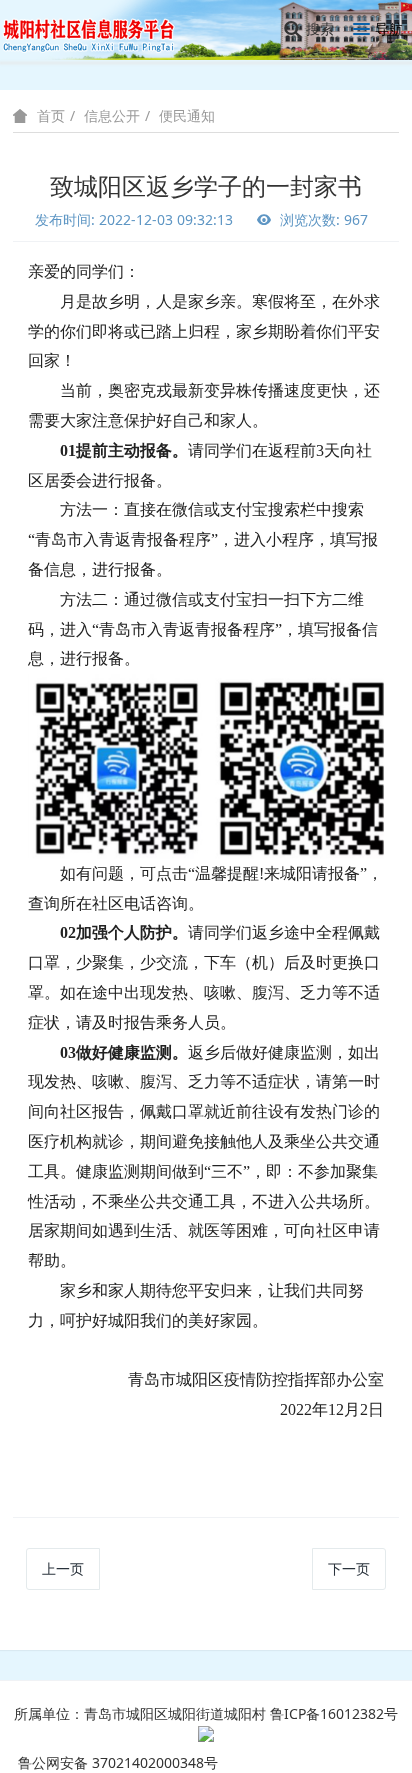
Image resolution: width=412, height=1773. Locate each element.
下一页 (349, 1568)
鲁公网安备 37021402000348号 (118, 1762)
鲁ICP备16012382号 (334, 1713)
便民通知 (187, 115)
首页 (51, 116)
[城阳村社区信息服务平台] (100, 29)
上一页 (63, 1568)
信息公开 (112, 115)
